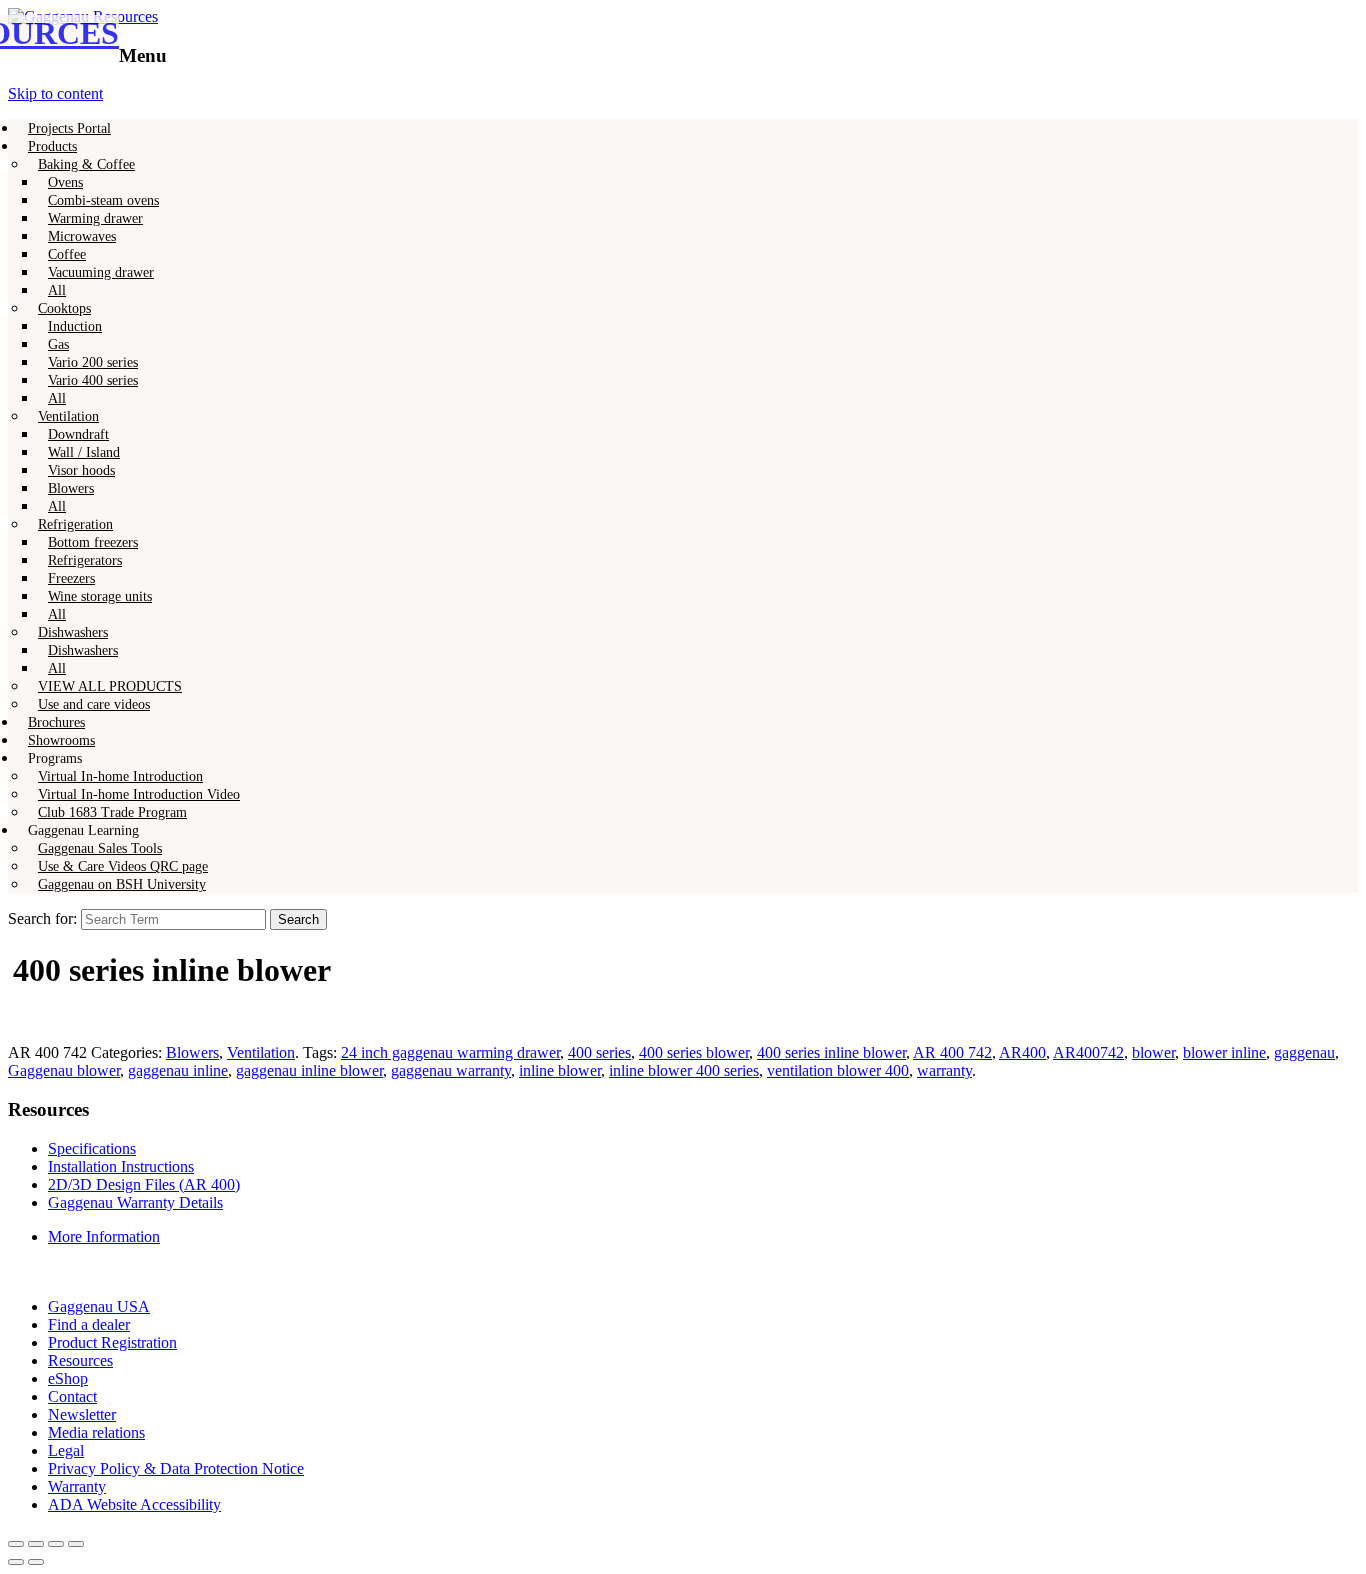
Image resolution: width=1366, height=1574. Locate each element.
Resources (80, 1360)
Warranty (77, 1486)
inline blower (560, 1070)
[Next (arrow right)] (36, 1562)
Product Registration (112, 1342)
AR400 (1022, 1052)
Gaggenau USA (99, 1306)
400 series (599, 1052)
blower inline (1224, 1052)
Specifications (92, 1148)
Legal (66, 1450)
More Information (104, 1236)
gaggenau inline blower (309, 1070)
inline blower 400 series (684, 1070)
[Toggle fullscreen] (56, 1544)
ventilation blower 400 (838, 1070)
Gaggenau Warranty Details (135, 1202)
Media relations (96, 1432)
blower (1153, 1052)
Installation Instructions (121, 1166)
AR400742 (1088, 1052)
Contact (72, 1396)
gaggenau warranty (451, 1070)
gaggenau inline (178, 1070)
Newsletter (82, 1414)
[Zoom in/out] (76, 1544)
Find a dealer (89, 1324)
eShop (68, 1378)
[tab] (703, 1237)
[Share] (36, 1544)
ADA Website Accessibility (134, 1504)
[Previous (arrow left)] (16, 1562)
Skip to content (55, 93)
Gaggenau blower (64, 1070)
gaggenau (1304, 1052)
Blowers (192, 1052)
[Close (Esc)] (16, 1544)
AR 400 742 (952, 1052)
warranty (944, 1070)
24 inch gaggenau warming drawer (450, 1052)
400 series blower (694, 1052)
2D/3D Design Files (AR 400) (144, 1184)
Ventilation (261, 1052)
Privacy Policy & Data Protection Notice (176, 1468)
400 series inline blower (831, 1052)
